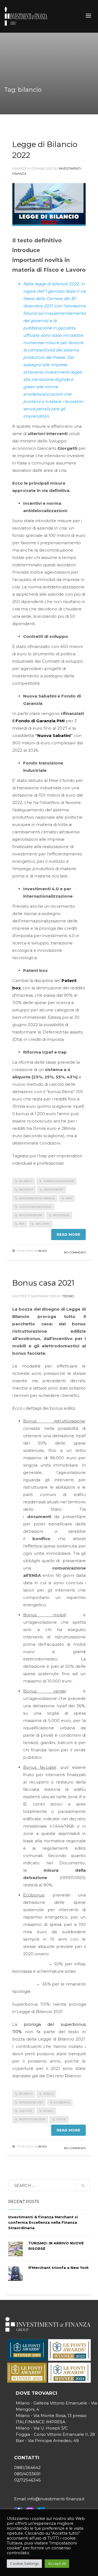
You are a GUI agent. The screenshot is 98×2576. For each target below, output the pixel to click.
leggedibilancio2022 (35, 1207)
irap (69, 1198)
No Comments (75, 1252)
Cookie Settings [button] (24, 2563)
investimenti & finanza (37, 1198)
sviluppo (42, 1224)
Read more (68, 1234)
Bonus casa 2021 (43, 1283)
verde (61, 2119)
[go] (83, 2186)
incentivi (26, 1190)
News (42, 1251)
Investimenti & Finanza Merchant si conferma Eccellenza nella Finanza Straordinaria (43, 2222)
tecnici (68, 1296)
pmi (22, 1224)
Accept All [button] (57, 2563)
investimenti (54, 1190)
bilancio (26, 1181)
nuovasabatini (30, 1215)
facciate (26, 2111)
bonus (48, 2094)
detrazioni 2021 (31, 2102)
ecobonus (62, 2102)
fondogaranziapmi (59, 1181)
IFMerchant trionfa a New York (59, 2268)
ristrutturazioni (32, 2119)
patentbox (61, 1215)
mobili (48, 2111)
